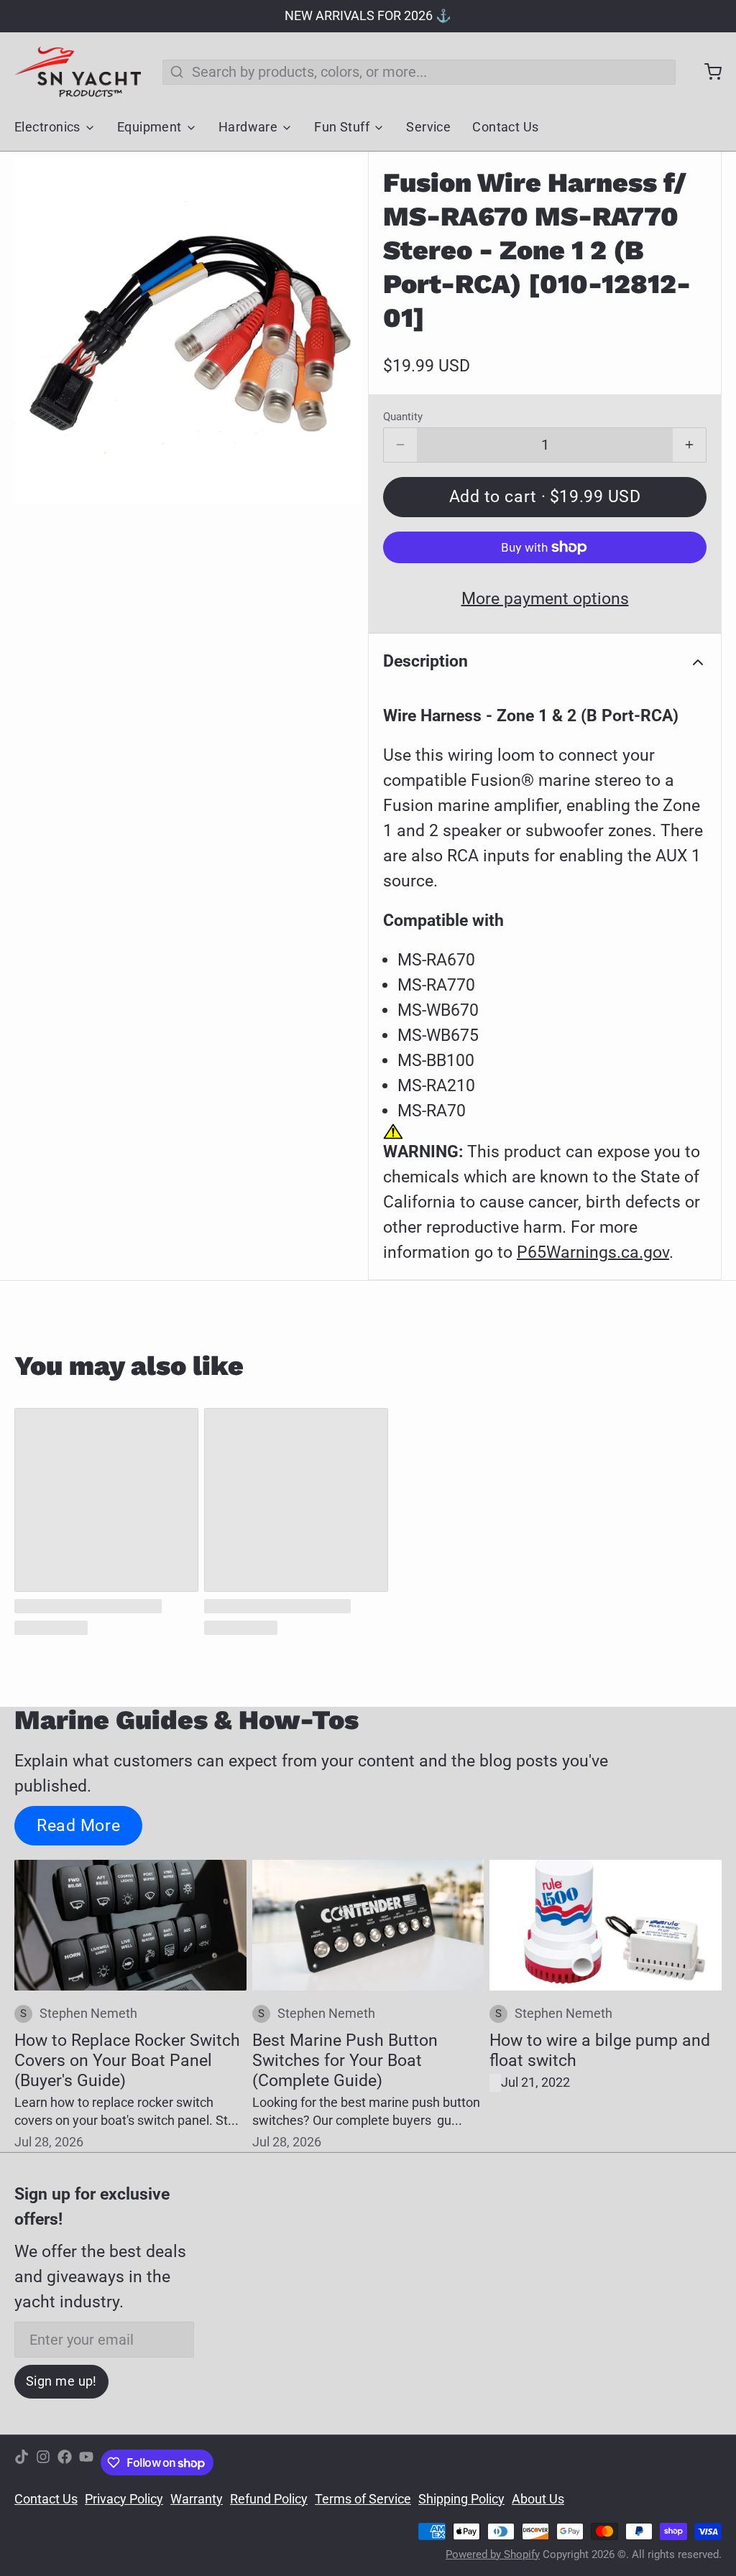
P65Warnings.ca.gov (593, 1252)
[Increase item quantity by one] (689, 445)
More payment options (545, 598)
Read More (78, 1825)
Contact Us (505, 127)
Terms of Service (363, 2499)
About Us (538, 2499)
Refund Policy (269, 2499)
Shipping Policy (461, 2499)
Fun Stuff (342, 127)
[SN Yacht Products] (78, 72)
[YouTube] (86, 2463)
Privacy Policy (124, 2499)
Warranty (197, 2499)
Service (428, 127)
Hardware (248, 127)
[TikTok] (22, 2463)
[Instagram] (43, 2463)
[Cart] (706, 72)
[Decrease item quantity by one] (400, 445)
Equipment (149, 127)
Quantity (403, 417)
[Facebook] (65, 2463)
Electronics (47, 127)
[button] (545, 497)
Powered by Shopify (493, 2554)
